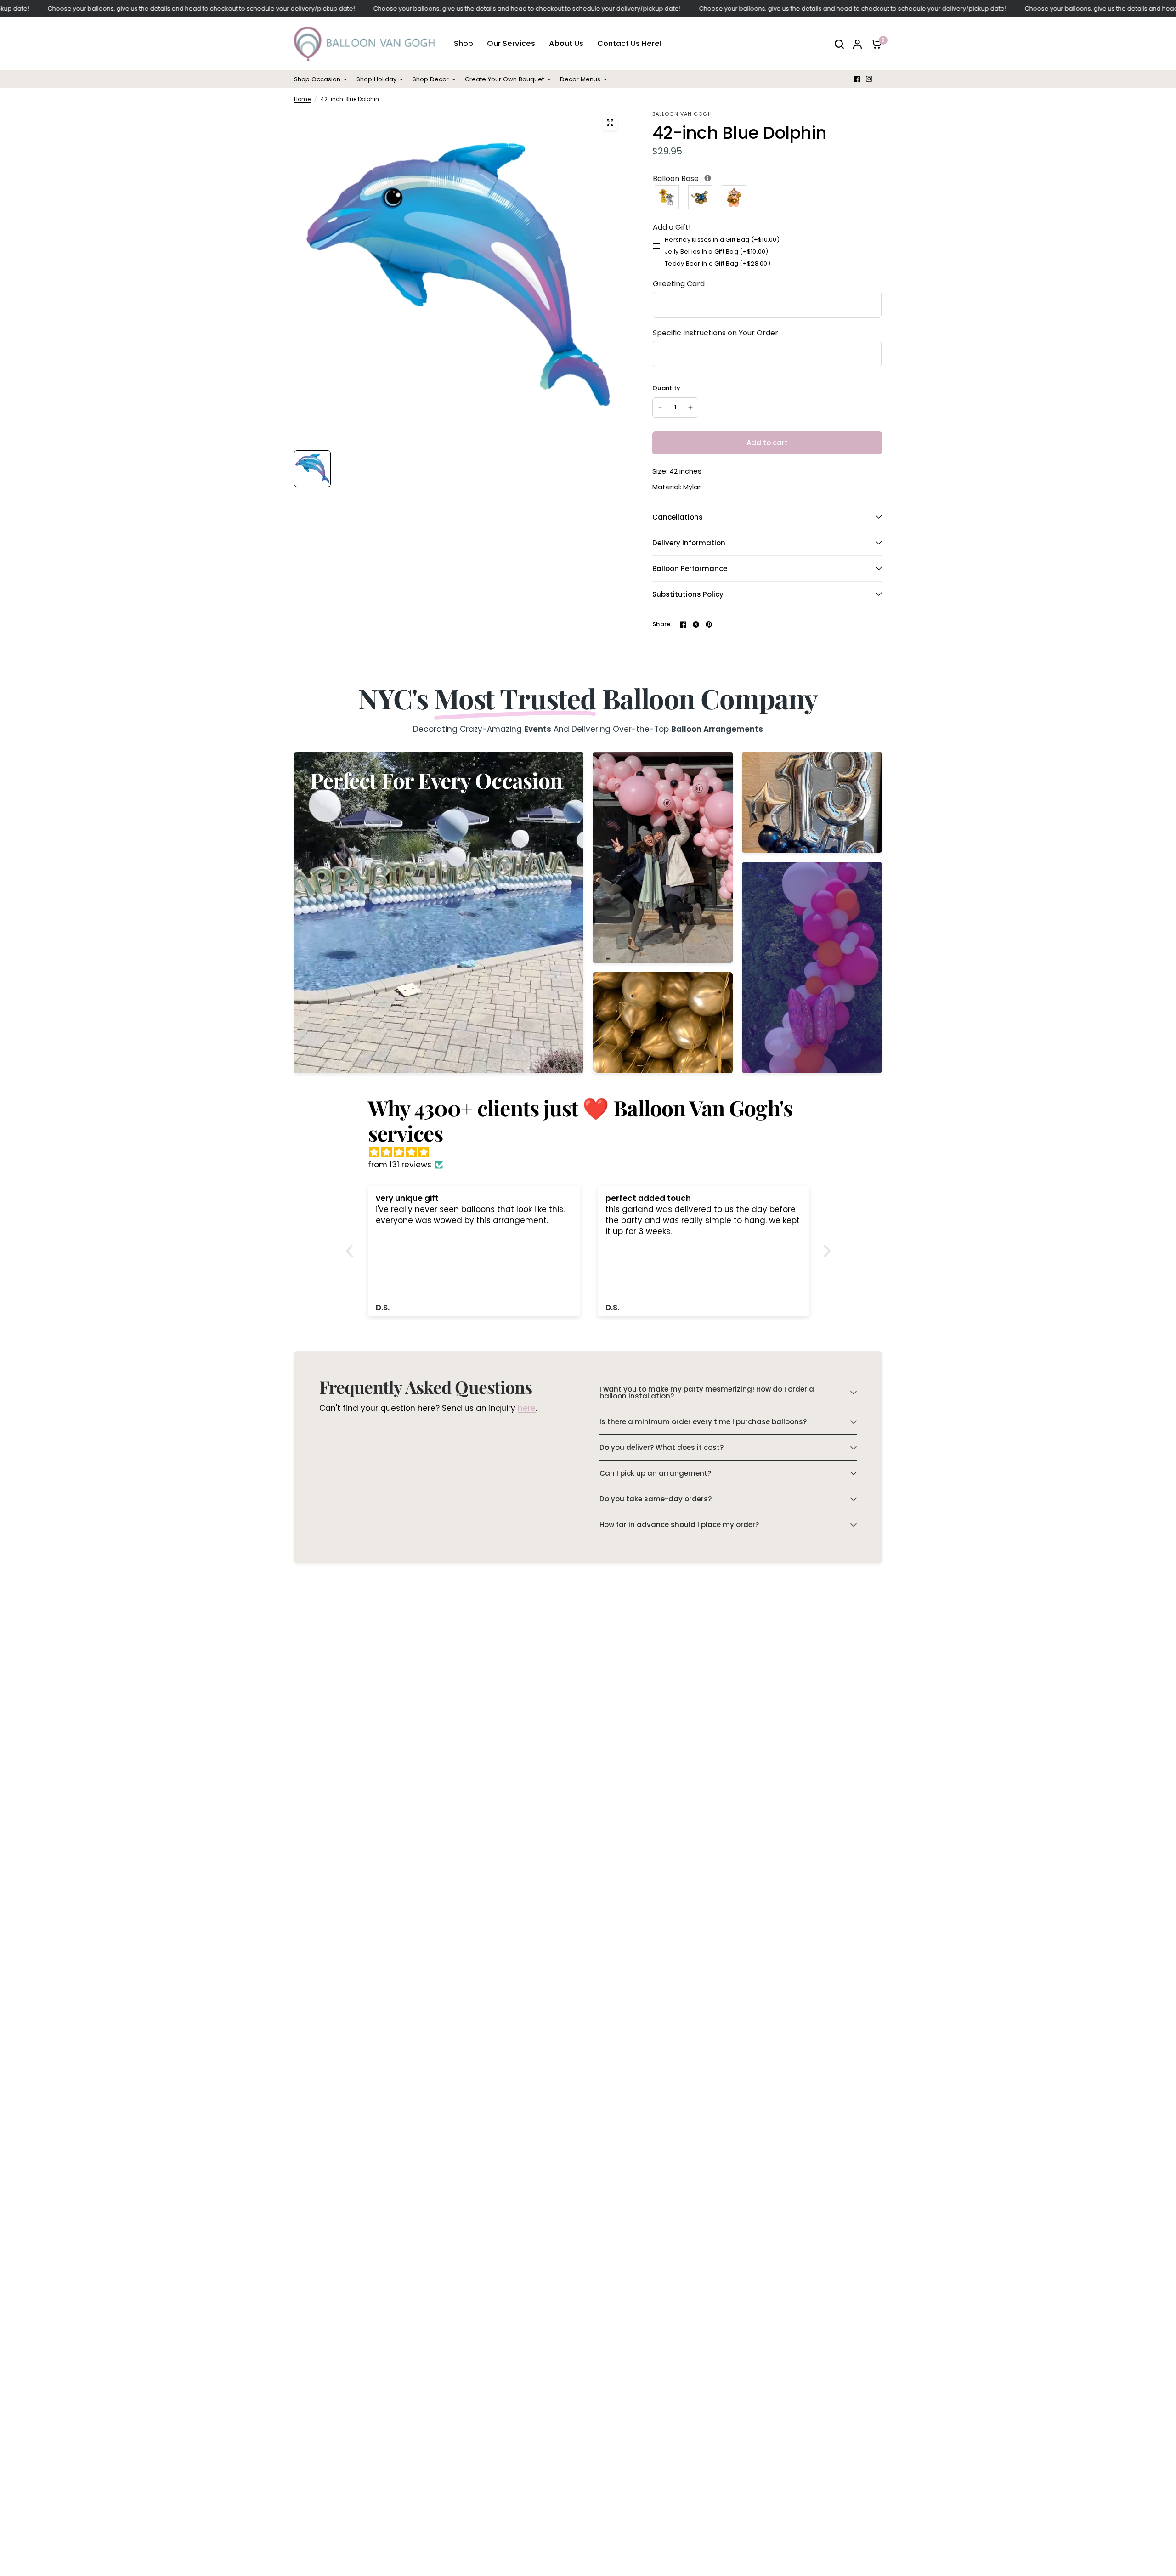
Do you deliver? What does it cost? (661, 1447)
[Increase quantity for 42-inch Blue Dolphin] (690, 408)
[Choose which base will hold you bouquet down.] (708, 178)
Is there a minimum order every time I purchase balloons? (703, 1422)
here (527, 1409)
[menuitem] (323, 79)
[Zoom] (610, 123)
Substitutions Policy (688, 594)
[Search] (839, 44)
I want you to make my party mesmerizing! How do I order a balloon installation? (707, 1393)
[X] (696, 624)
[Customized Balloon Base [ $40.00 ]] (734, 197)
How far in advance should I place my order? (679, 1525)
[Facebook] (857, 79)
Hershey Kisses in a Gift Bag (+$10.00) (722, 240)
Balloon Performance (690, 569)
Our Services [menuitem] (511, 44)
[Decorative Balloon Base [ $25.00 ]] (701, 197)
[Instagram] (869, 79)
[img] (593, 1152)
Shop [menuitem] (464, 44)
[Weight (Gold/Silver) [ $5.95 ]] (667, 197)
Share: (662, 624)
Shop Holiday (376, 79)
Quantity (666, 388)
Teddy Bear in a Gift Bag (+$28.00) (718, 263)
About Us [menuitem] (566, 44)
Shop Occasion (317, 79)
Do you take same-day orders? (656, 1499)
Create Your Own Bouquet (504, 79)
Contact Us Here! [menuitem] (629, 44)
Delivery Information (689, 543)
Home (302, 99)
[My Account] (857, 44)
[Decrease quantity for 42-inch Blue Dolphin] (660, 408)
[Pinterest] (709, 624)
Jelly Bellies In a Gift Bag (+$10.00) (717, 252)
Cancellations (678, 517)
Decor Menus (580, 79)
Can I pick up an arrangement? (655, 1473)
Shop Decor (431, 79)
